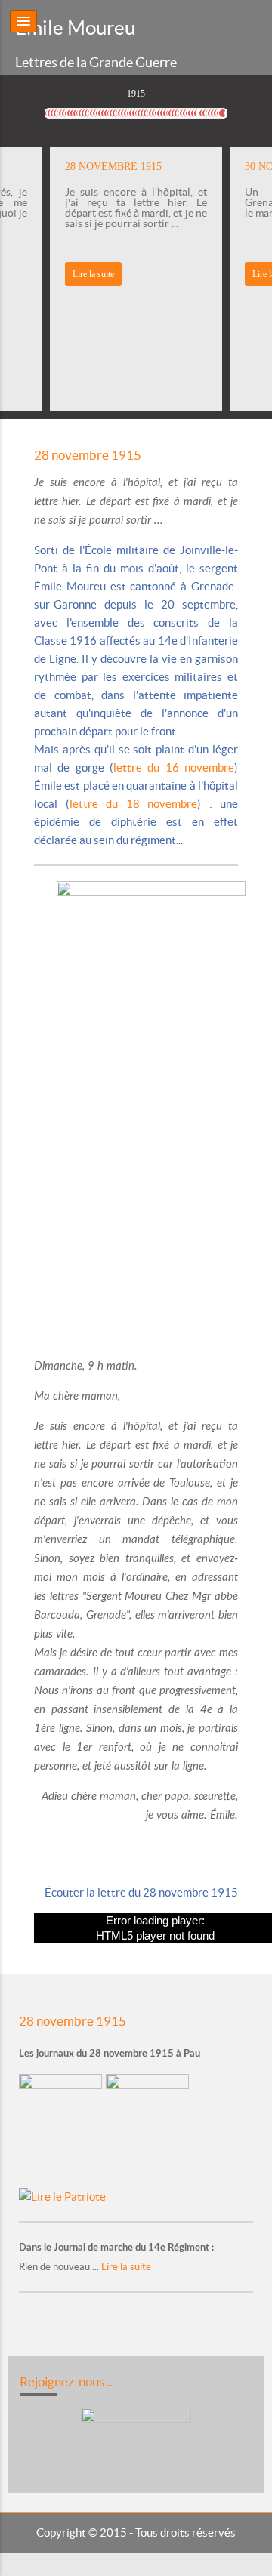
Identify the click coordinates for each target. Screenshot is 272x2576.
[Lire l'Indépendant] (62, 2129)
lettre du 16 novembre (174, 767)
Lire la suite (93, 274)
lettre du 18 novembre (134, 804)
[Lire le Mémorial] (149, 2129)
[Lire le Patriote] (62, 2196)
